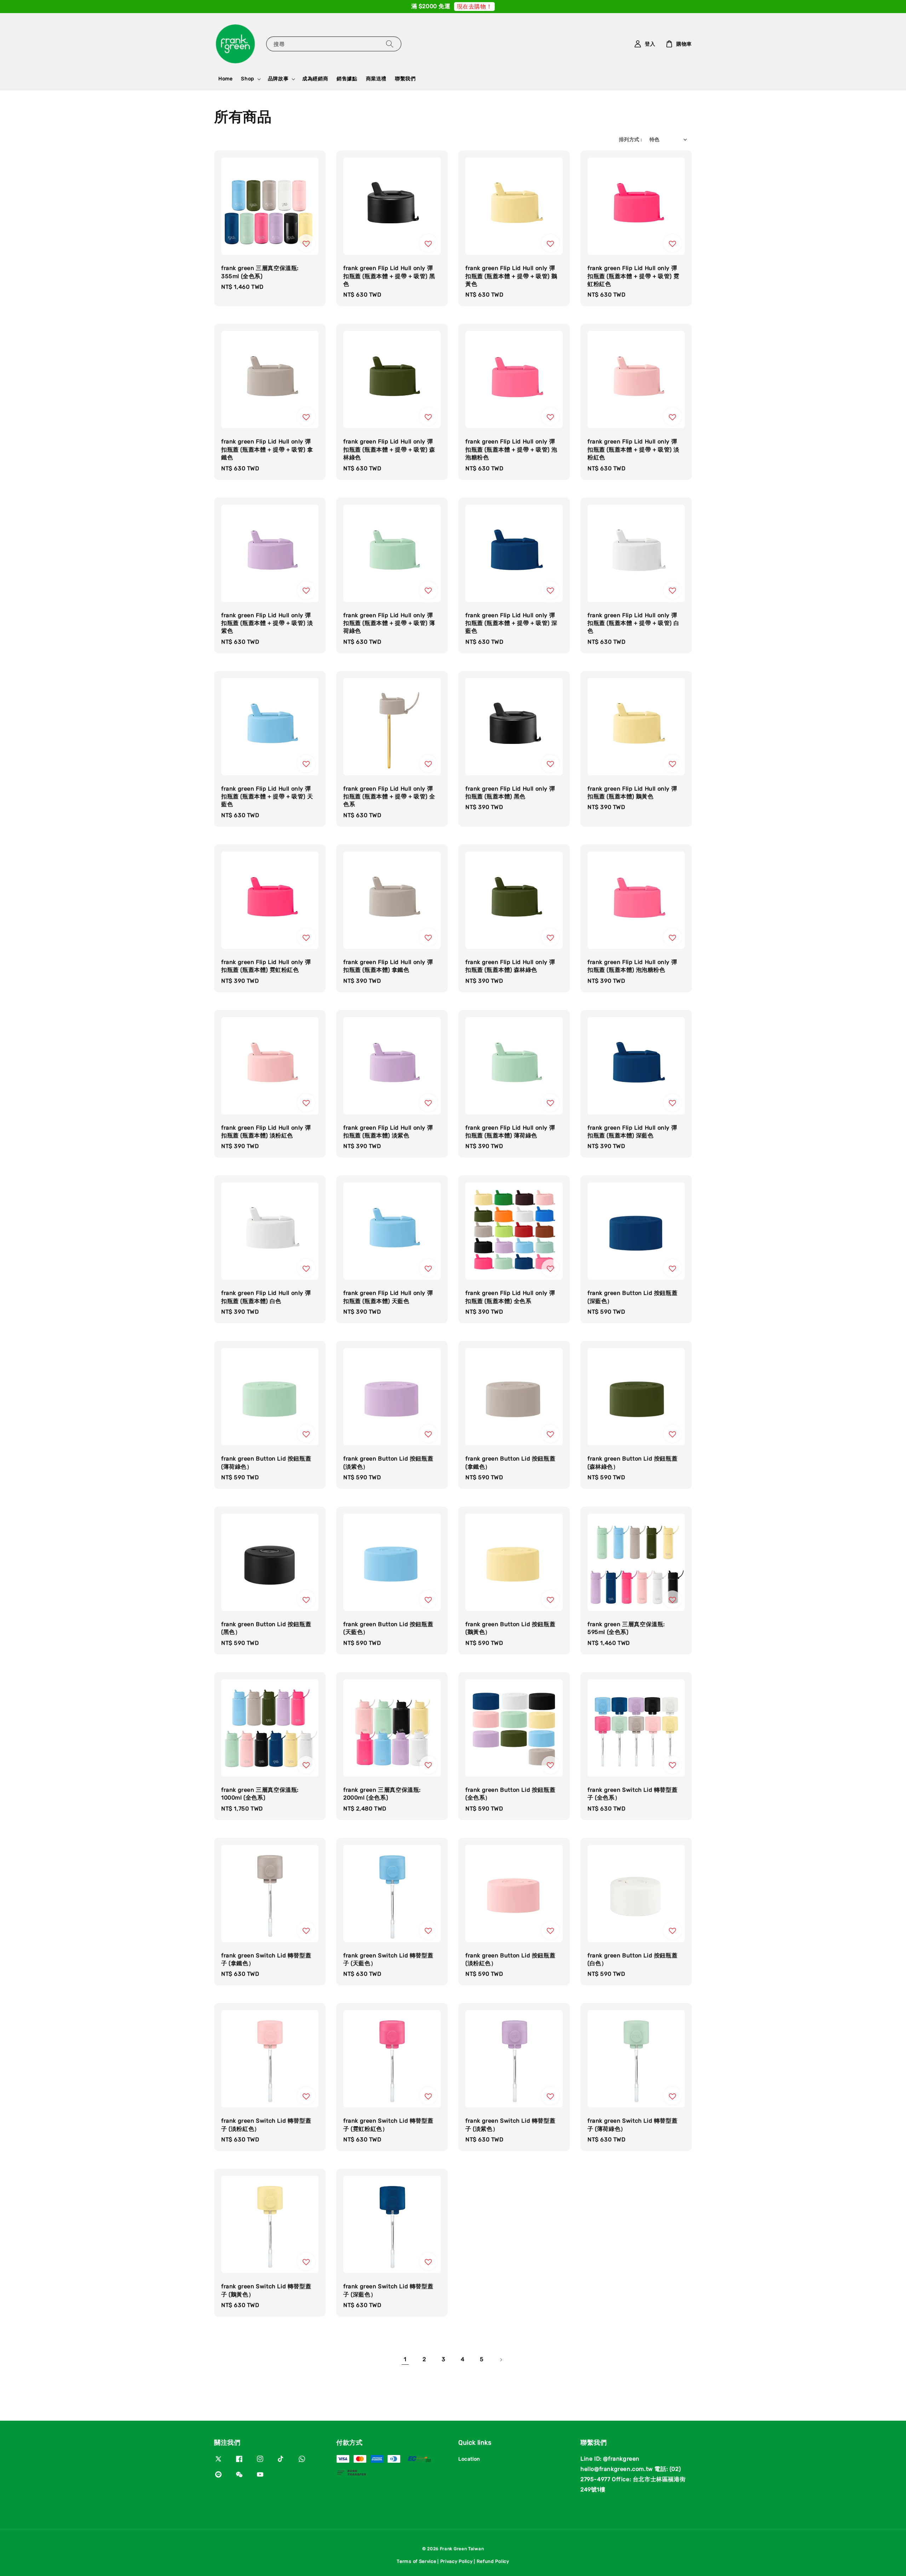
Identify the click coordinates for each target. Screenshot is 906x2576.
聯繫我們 (405, 79)
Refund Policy (493, 2561)
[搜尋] (390, 44)
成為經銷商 (315, 79)
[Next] (501, 2360)
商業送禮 (376, 79)
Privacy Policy (457, 2561)
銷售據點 (347, 79)
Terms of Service (416, 2561)
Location (469, 2459)
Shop (247, 79)
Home (225, 79)
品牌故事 (278, 79)
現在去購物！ (475, 7)
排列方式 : (630, 140)
